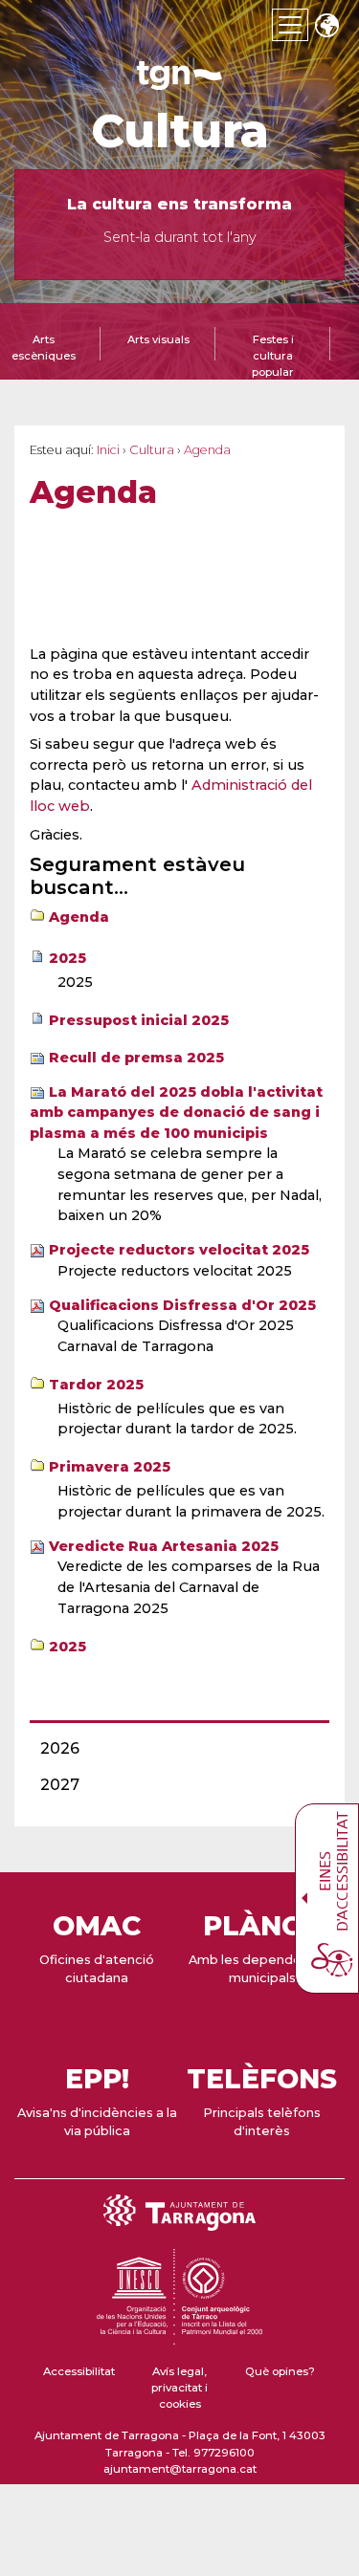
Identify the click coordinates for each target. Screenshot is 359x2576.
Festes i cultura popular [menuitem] (273, 356)
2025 (67, 958)
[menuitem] (174, 1749)
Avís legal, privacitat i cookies (179, 2388)
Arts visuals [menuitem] (158, 339)
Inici (108, 450)
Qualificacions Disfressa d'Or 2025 (182, 1305)
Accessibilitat (79, 2371)
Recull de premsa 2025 (136, 1058)
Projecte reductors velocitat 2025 (179, 1250)
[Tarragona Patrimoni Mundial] (179, 2336)
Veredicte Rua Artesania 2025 (164, 1546)
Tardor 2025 (96, 1385)
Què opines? (280, 2371)
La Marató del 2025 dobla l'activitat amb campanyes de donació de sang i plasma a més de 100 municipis (176, 1113)
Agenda (79, 917)
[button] (326, 27)
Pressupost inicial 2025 (139, 1020)
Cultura (180, 131)
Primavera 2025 (110, 1467)
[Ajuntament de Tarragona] (180, 81)
